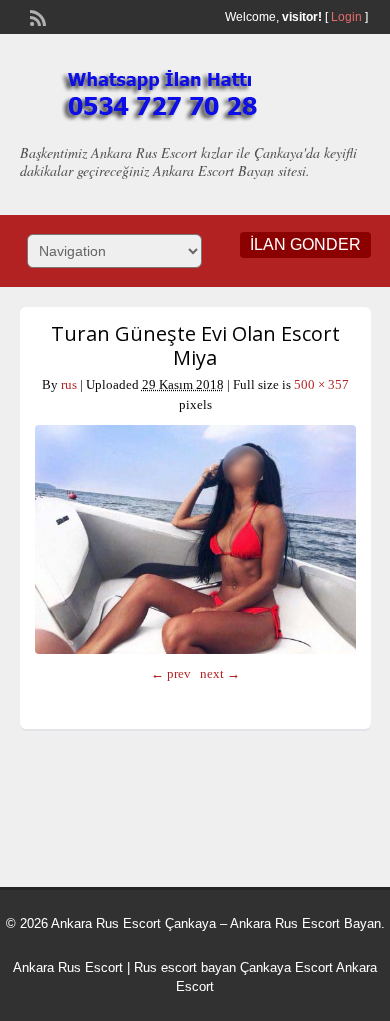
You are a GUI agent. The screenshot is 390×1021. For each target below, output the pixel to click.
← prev (171, 673)
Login (346, 17)
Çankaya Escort (286, 967)
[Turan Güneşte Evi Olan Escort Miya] (195, 539)
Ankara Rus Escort (68, 967)
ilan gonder (305, 244)
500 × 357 (321, 384)
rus (69, 384)
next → (220, 673)
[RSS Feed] (36, 16)
